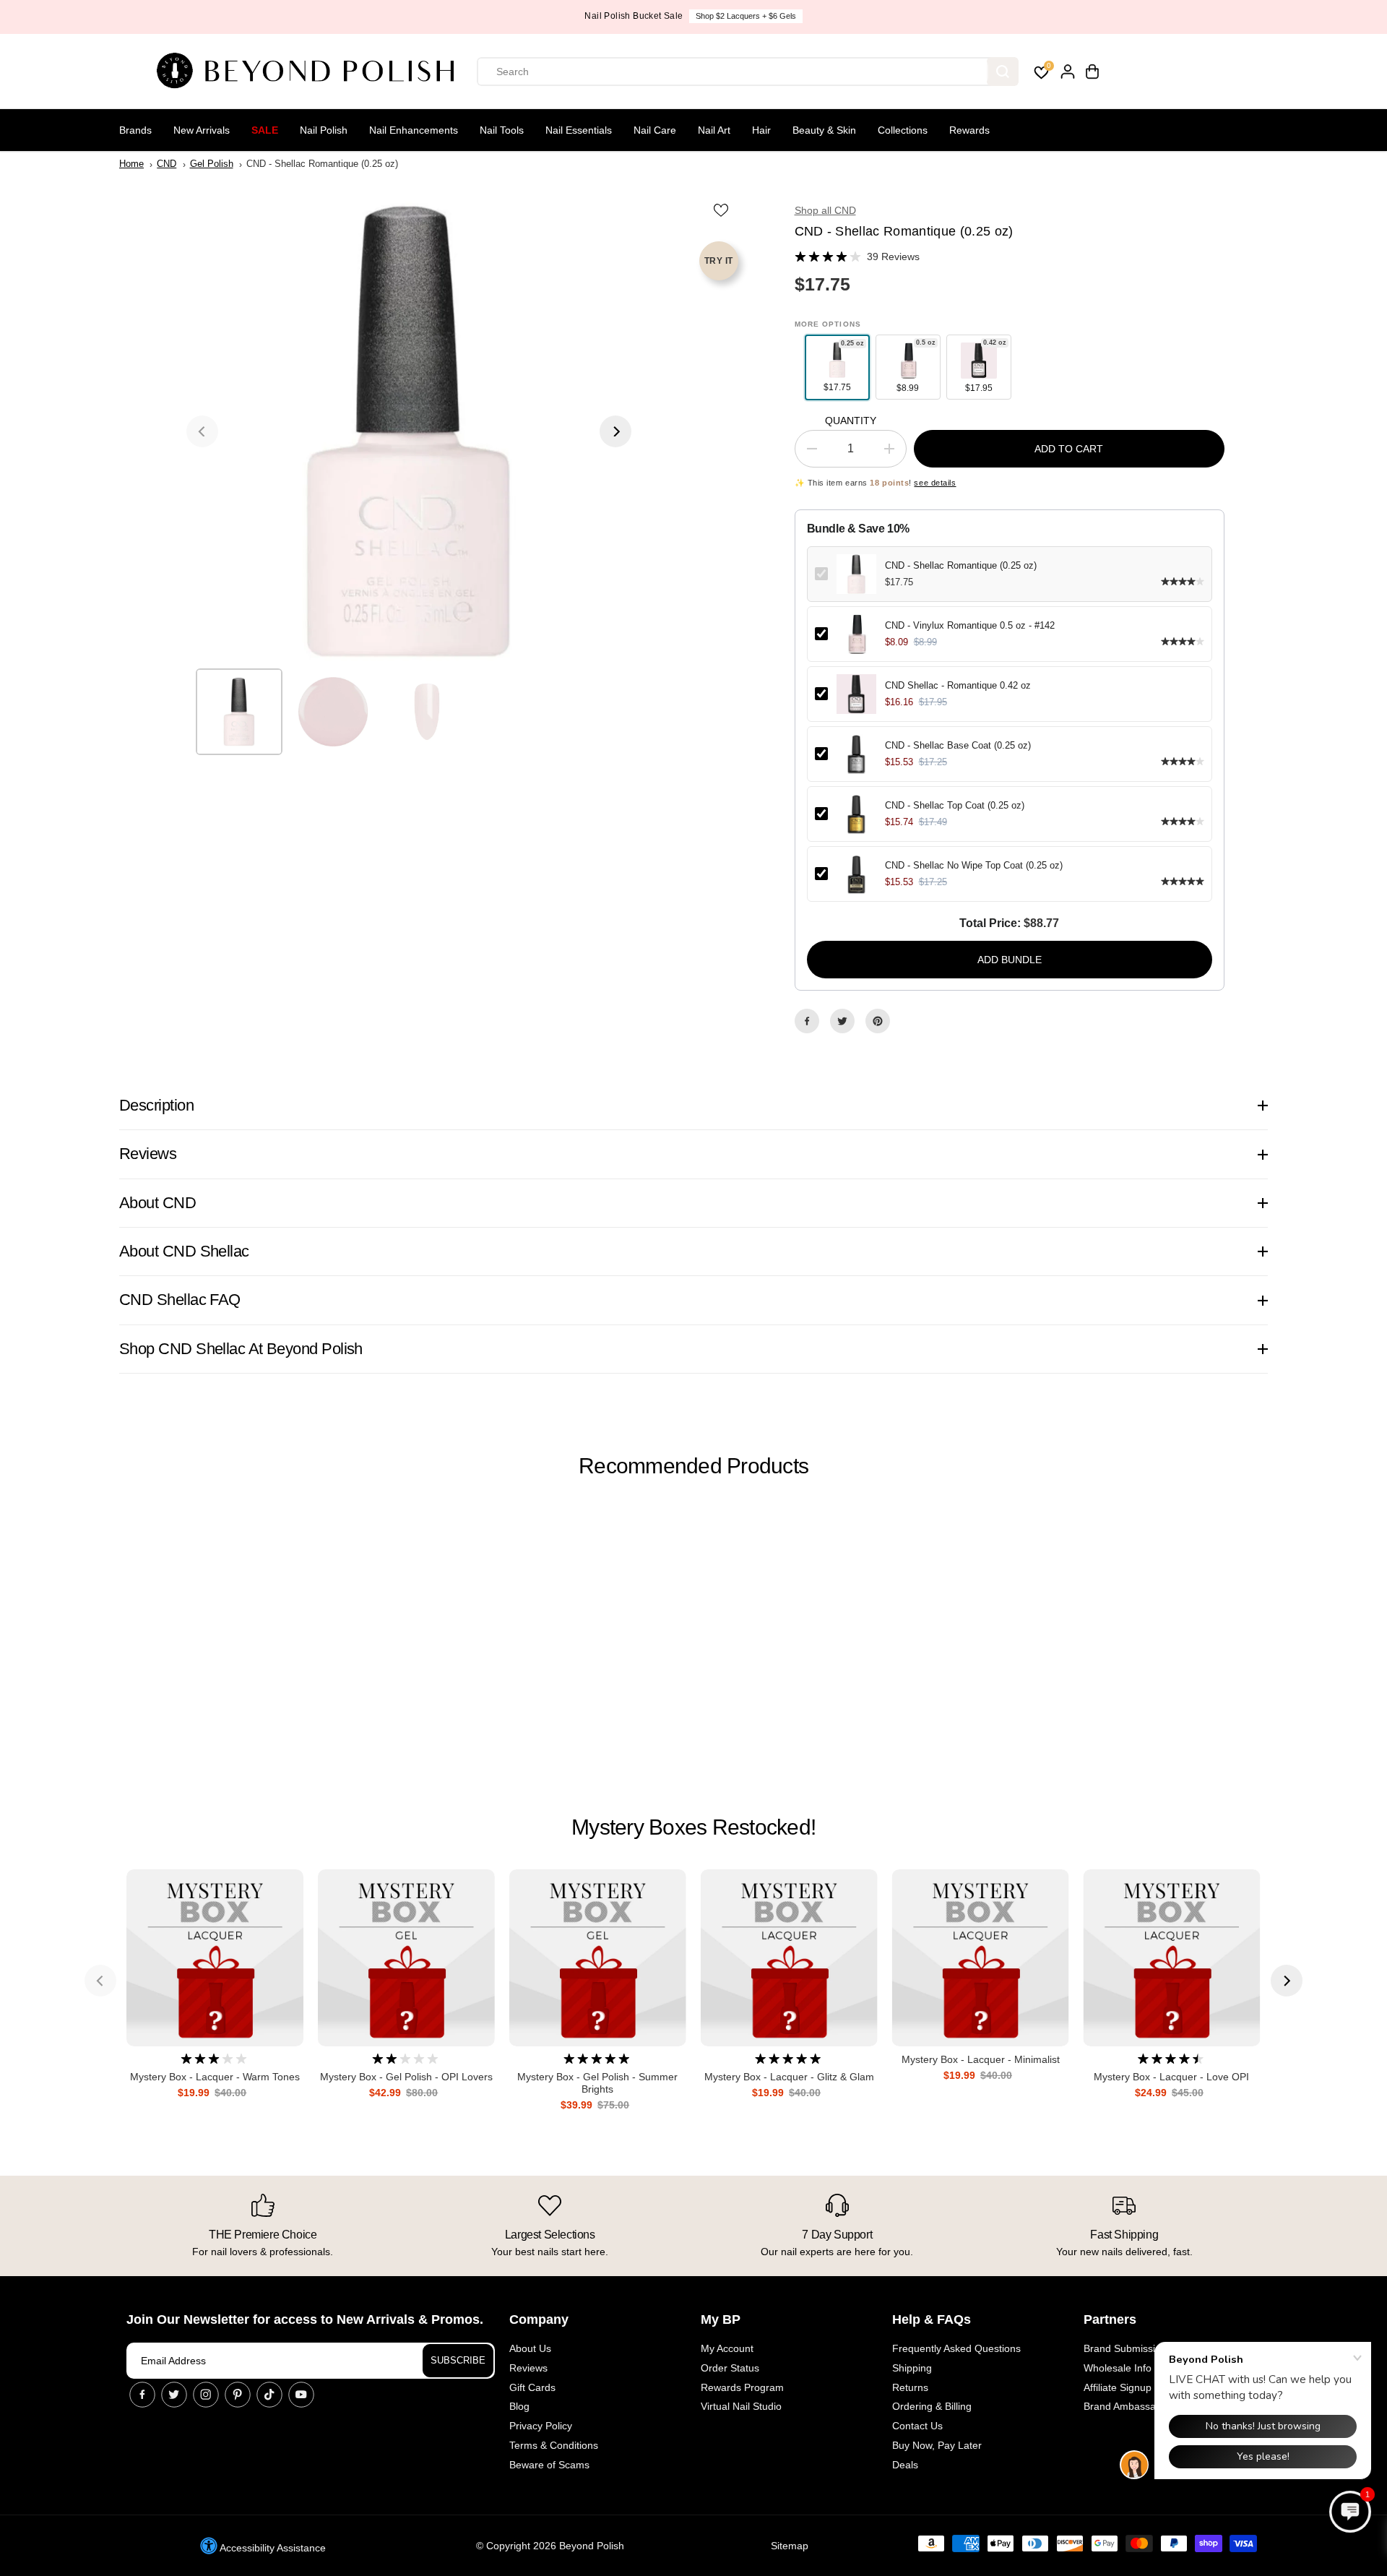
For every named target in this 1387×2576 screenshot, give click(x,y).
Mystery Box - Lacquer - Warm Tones (215, 2077)
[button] (1350, 2512)
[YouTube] (301, 2395)
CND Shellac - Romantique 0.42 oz (958, 685)
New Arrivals (202, 130)
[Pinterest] (878, 1021)
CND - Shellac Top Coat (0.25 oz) (955, 805)
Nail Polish (324, 130)
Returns (910, 2387)
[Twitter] (842, 1021)
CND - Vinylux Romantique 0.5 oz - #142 (970, 625)
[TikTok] (269, 2395)
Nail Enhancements (414, 130)
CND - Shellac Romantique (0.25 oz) (961, 565)
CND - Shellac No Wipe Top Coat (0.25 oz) (974, 865)
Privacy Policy (541, 2426)
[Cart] (1092, 72)
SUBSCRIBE (458, 2360)
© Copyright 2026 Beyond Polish (550, 2546)
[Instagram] (206, 2395)
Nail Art (714, 130)
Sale (265, 130)
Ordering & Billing (932, 2406)
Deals (905, 2465)
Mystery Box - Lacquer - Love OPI (1171, 2077)
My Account (727, 2348)
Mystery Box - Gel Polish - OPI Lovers (406, 2077)
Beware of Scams (549, 2465)
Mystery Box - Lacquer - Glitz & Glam (789, 2077)
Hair (761, 130)
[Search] (1003, 72)
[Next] (615, 431)
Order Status (730, 2368)
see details (935, 483)
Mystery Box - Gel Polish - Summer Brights (597, 2083)
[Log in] (1068, 72)
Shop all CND (825, 210)
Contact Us (917, 2426)
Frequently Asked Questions (956, 2348)
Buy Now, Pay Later (937, 2445)
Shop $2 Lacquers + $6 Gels (746, 16)
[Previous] (202, 431)
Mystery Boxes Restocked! (693, 1827)
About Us (530, 2348)
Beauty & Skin (824, 130)
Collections (903, 130)
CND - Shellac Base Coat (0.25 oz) (958, 745)
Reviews (528, 2368)
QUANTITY (851, 421)
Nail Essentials (579, 130)
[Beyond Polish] (311, 72)
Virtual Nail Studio (741, 2406)
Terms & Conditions (554, 2445)
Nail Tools (502, 130)
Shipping (912, 2368)
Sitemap (790, 2546)
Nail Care (655, 130)
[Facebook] (807, 1021)
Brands (135, 130)
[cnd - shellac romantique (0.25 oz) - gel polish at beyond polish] (409, 431)
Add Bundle (1010, 960)
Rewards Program (742, 2387)
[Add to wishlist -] (722, 210)
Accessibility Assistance (272, 2548)
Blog (519, 2406)
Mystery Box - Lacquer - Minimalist (981, 2059)
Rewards (969, 130)
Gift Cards (532, 2387)
